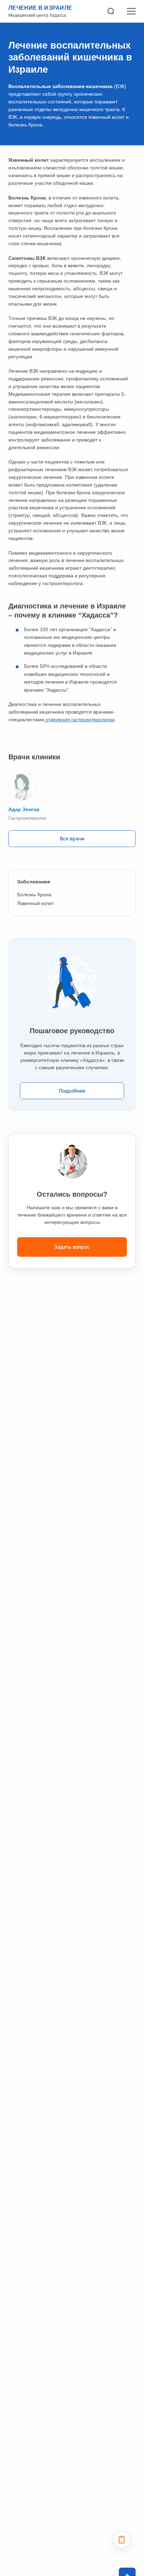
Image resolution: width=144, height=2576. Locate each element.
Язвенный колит (35, 903)
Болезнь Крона (34, 895)
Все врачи (72, 838)
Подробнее (72, 1091)
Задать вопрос (72, 1247)
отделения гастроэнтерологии (79, 720)
